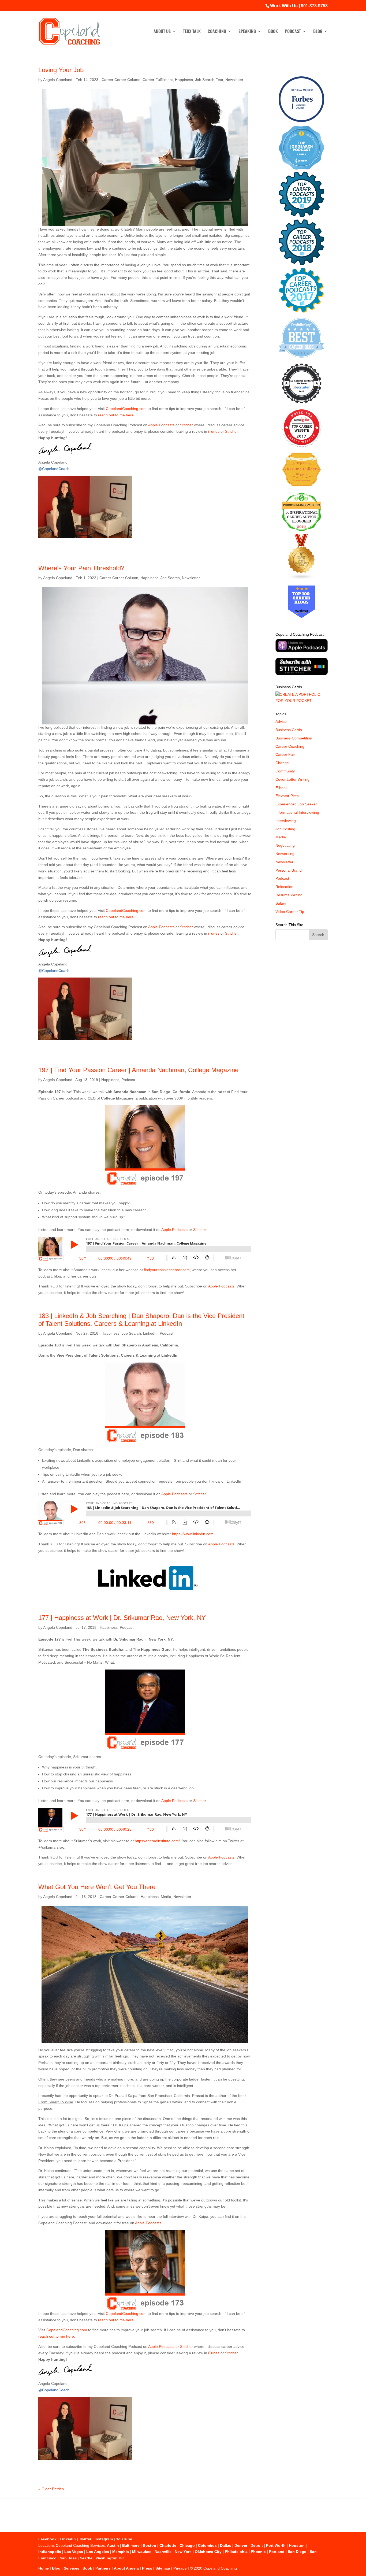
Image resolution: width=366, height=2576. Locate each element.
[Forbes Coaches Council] (301, 121)
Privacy (180, 2568)
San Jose (68, 2558)
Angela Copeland (58, 80)
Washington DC (110, 2558)
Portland (277, 2552)
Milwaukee (142, 2552)
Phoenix (258, 2552)
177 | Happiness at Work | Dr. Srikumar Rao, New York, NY (122, 1618)
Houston (297, 2545)
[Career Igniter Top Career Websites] (302, 446)
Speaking (247, 32)
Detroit (257, 2545)
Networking (285, 854)
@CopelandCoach (54, 469)
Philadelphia (236, 2552)
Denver (241, 2545)
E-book (281, 788)
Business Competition (294, 738)
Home (44, 2568)
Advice (281, 721)
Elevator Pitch (287, 796)
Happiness (184, 80)
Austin (113, 2545)
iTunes (214, 431)
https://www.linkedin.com (193, 1534)
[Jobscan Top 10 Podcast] (301, 168)
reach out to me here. (116, 415)
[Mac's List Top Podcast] (302, 312)
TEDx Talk (192, 32)
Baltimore (131, 2545)
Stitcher (186, 425)
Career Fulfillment (158, 80)
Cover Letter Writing (292, 779)
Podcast (293, 32)
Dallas (226, 2545)
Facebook (47, 2539)
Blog (318, 32)
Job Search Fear (209, 80)
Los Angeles (98, 2552)
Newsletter (234, 80)
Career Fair (285, 754)
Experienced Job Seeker (296, 804)
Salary (281, 903)
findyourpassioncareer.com (167, 1270)
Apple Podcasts (161, 425)
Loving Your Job (61, 70)
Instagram (104, 2539)
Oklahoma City (208, 2552)
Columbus (207, 2545)
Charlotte (168, 2545)
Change (282, 763)
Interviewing (286, 821)
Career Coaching (290, 746)
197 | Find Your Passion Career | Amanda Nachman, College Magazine (138, 1070)
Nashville (163, 2552)
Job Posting (285, 829)
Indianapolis (50, 2552)
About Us (162, 32)
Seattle (86, 2558)
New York (183, 2552)
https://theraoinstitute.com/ (157, 1841)
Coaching (217, 32)
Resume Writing (289, 895)
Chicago (187, 2545)
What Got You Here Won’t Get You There (97, 1887)
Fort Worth (276, 2545)
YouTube (124, 2539)
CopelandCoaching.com (127, 409)
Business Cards (289, 730)
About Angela (126, 2568)
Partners (103, 2568)
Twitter (85, 2539)
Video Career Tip (290, 912)
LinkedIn (150, 1333)
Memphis (121, 2552)
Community (285, 771)
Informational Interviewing (297, 812)
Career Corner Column (121, 80)
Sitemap (163, 2568)
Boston (150, 2545)
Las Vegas (74, 2552)
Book (273, 32)
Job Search (170, 578)
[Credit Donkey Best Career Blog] (301, 359)
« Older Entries (51, 2489)
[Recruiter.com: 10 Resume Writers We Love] (302, 404)
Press (147, 2568)
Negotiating (285, 845)
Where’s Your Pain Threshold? (81, 568)
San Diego (297, 2552)
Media (166, 1897)
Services (72, 2568)
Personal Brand (289, 870)
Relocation (284, 887)
